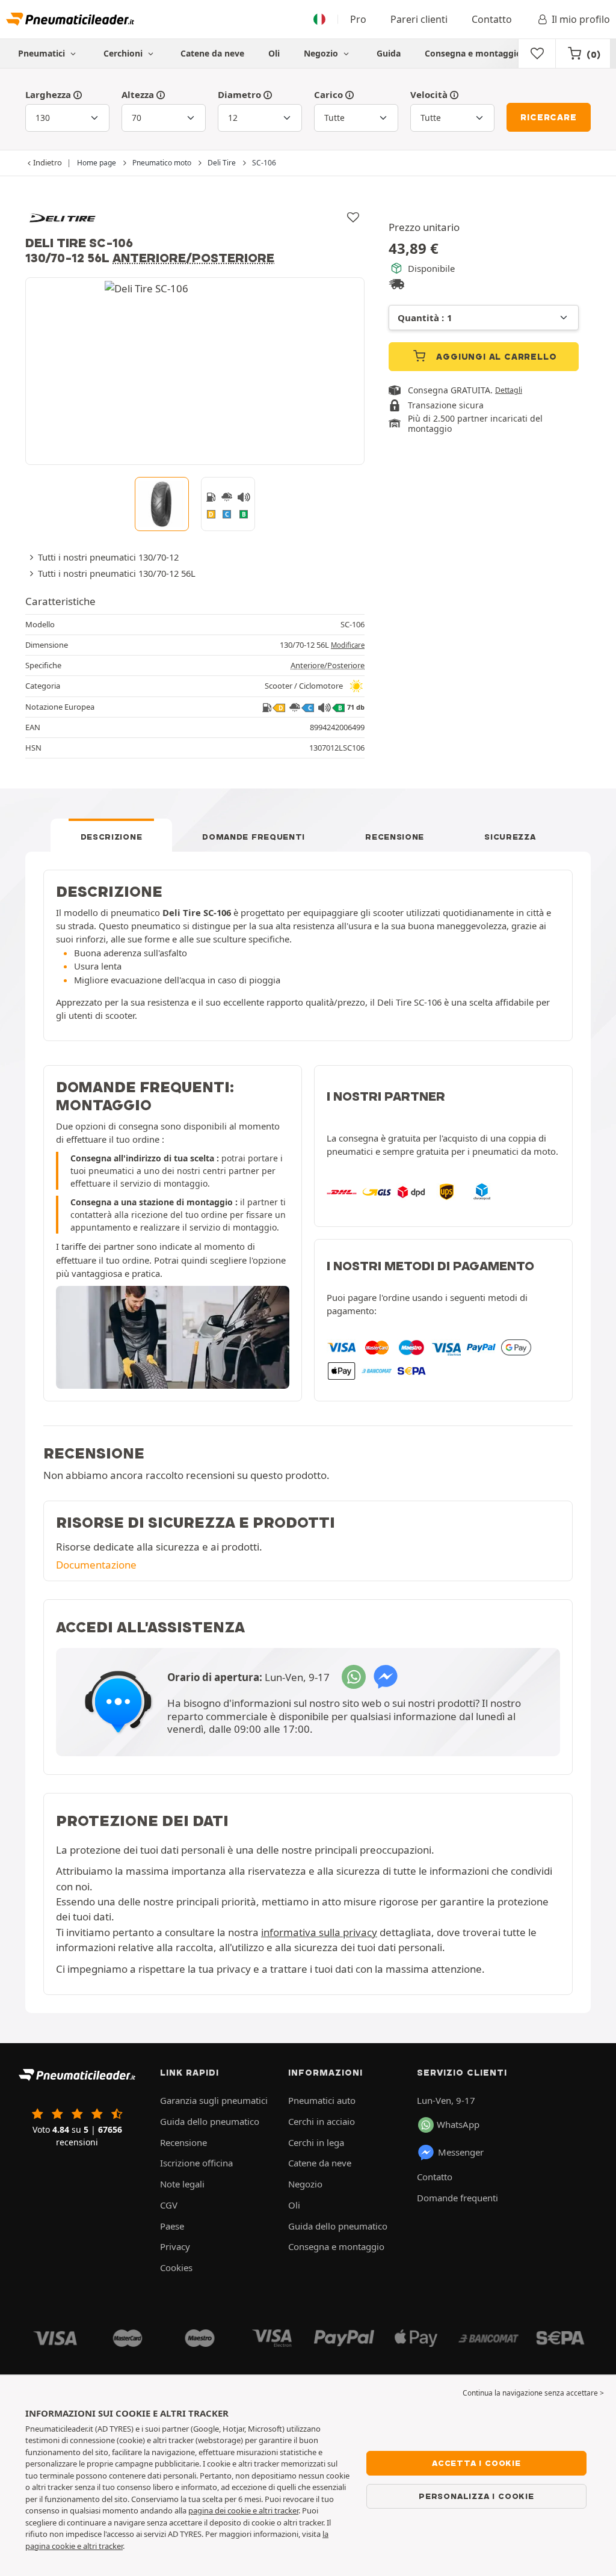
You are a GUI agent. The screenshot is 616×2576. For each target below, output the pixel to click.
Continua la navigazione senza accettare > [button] (533, 2393)
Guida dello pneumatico (210, 2121)
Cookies (176, 2267)
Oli (274, 53)
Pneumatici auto (322, 2100)
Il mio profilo (581, 19)
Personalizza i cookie (476, 2496)
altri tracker (103, 2546)
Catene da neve (212, 53)
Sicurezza (510, 837)
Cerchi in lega (316, 2142)
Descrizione (112, 837)
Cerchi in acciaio (322, 2121)
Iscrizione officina (196, 2163)
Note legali (182, 2184)
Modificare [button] (348, 645)
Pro (358, 19)
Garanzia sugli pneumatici (214, 2100)
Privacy (175, 2246)
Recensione (395, 837)
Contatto (492, 19)
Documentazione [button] (96, 1565)
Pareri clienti (419, 19)
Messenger (461, 2152)
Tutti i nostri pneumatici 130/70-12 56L (117, 573)
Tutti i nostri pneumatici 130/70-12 (108, 557)
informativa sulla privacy (319, 1932)
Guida (389, 53)
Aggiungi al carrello (495, 357)
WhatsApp (458, 2124)
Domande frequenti (254, 837)
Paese (172, 2226)
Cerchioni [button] (124, 53)
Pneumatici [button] (43, 53)
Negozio (322, 53)
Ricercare (548, 117)
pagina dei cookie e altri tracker (243, 2510)
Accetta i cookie (476, 2463)
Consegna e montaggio (473, 53)
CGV (169, 2205)
